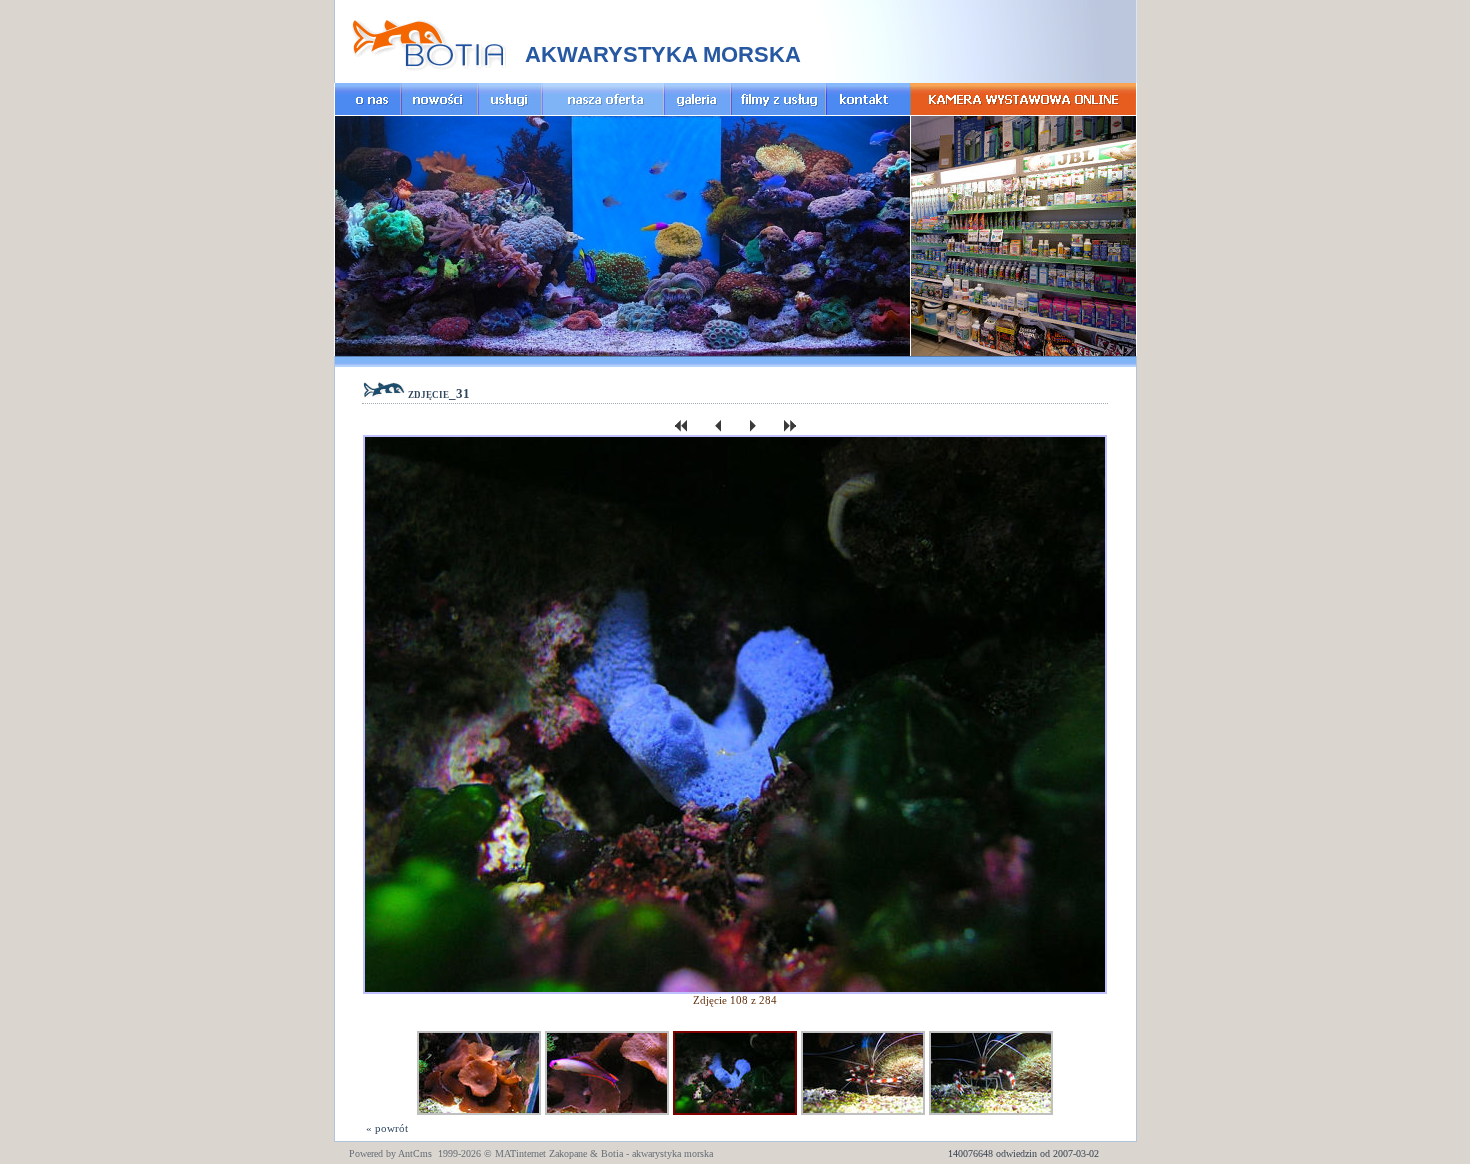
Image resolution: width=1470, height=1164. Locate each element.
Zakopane (568, 1153)
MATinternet (520, 1153)
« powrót (385, 1128)
